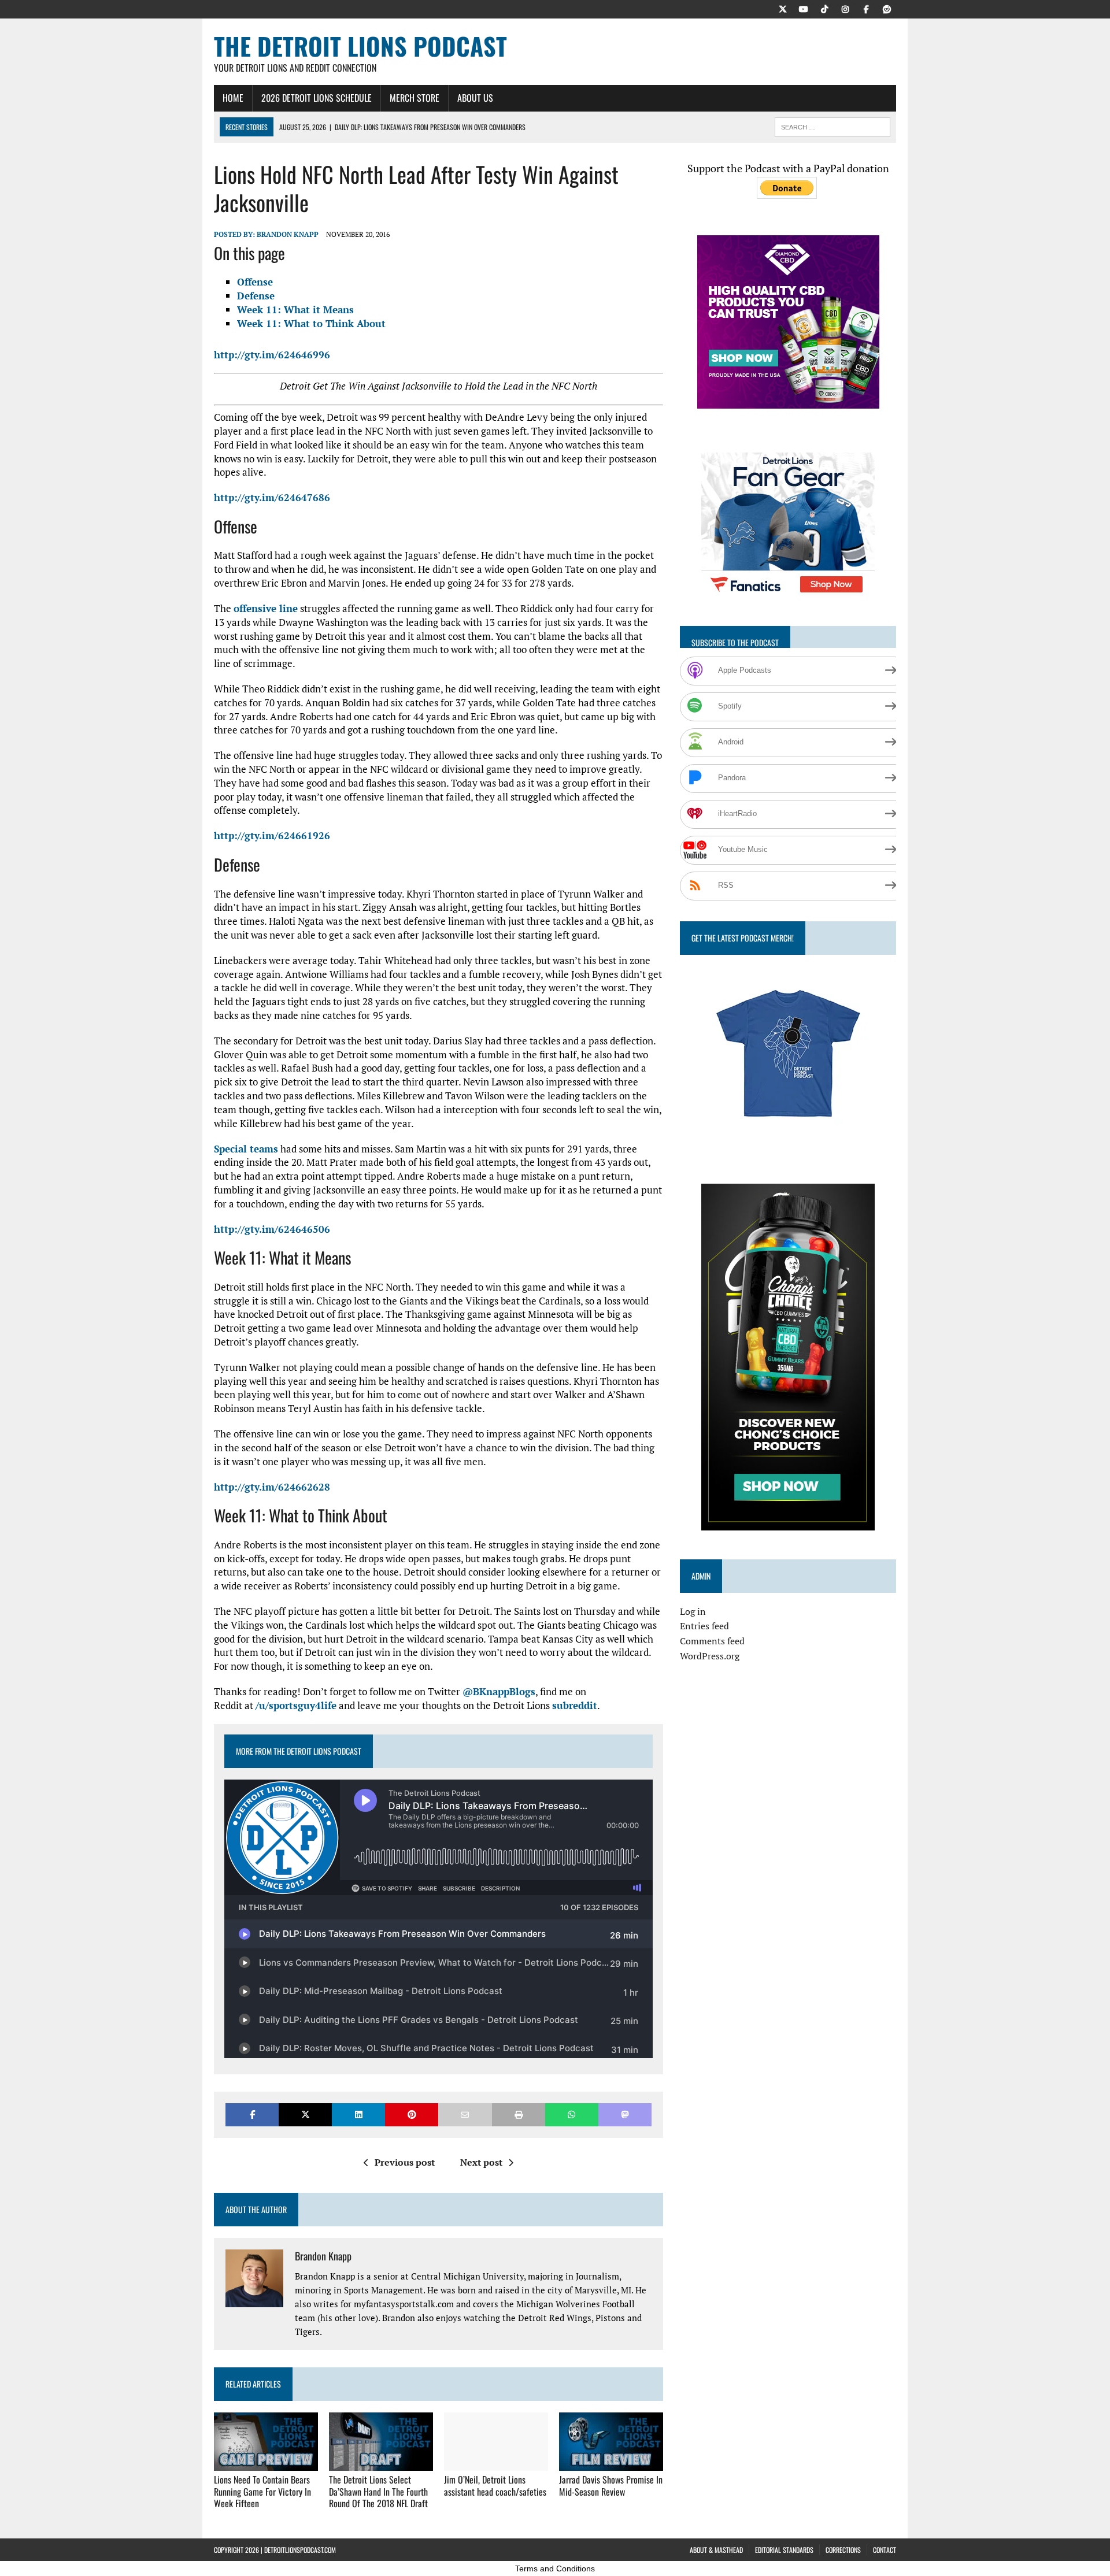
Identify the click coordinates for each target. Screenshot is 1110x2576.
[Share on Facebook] (252, 2114)
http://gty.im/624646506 (272, 1229)
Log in (693, 1611)
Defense (256, 296)
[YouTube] (804, 8)
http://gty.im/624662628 (272, 1487)
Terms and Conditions (555, 2568)
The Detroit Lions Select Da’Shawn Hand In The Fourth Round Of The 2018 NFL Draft (378, 2492)
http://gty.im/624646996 (272, 355)
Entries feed (704, 1626)
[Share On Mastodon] (625, 2114)
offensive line (266, 608)
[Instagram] (845, 8)
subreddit (575, 1705)
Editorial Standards (784, 2550)
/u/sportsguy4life (296, 1705)
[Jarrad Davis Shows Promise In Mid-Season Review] (611, 2463)
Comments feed (712, 1641)
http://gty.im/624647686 (272, 497)
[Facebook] (866, 8)
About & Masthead (716, 2550)
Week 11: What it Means (295, 310)
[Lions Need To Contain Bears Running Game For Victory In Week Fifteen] (266, 2463)
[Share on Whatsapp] (572, 2114)
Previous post (405, 2162)
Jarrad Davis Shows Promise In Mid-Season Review (611, 2486)
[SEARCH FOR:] (832, 125)
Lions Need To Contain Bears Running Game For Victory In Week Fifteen (262, 2492)
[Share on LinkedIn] (358, 2114)
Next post (481, 2162)
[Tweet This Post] (305, 2114)
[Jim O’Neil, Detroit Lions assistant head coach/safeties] (496, 2463)
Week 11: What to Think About (311, 323)
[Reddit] (887, 8)
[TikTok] (824, 8)
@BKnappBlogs (499, 1691)
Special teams (246, 1149)
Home (233, 98)
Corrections (843, 2550)
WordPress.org (710, 1656)
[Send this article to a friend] (465, 2114)
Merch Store (415, 98)
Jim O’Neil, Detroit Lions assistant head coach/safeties (495, 2486)
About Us (475, 98)
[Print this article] (519, 2114)
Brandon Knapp (288, 234)
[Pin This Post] (412, 2114)
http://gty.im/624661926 (272, 835)
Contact (885, 2550)
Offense (255, 282)
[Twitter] (783, 8)
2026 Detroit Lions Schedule (317, 98)
